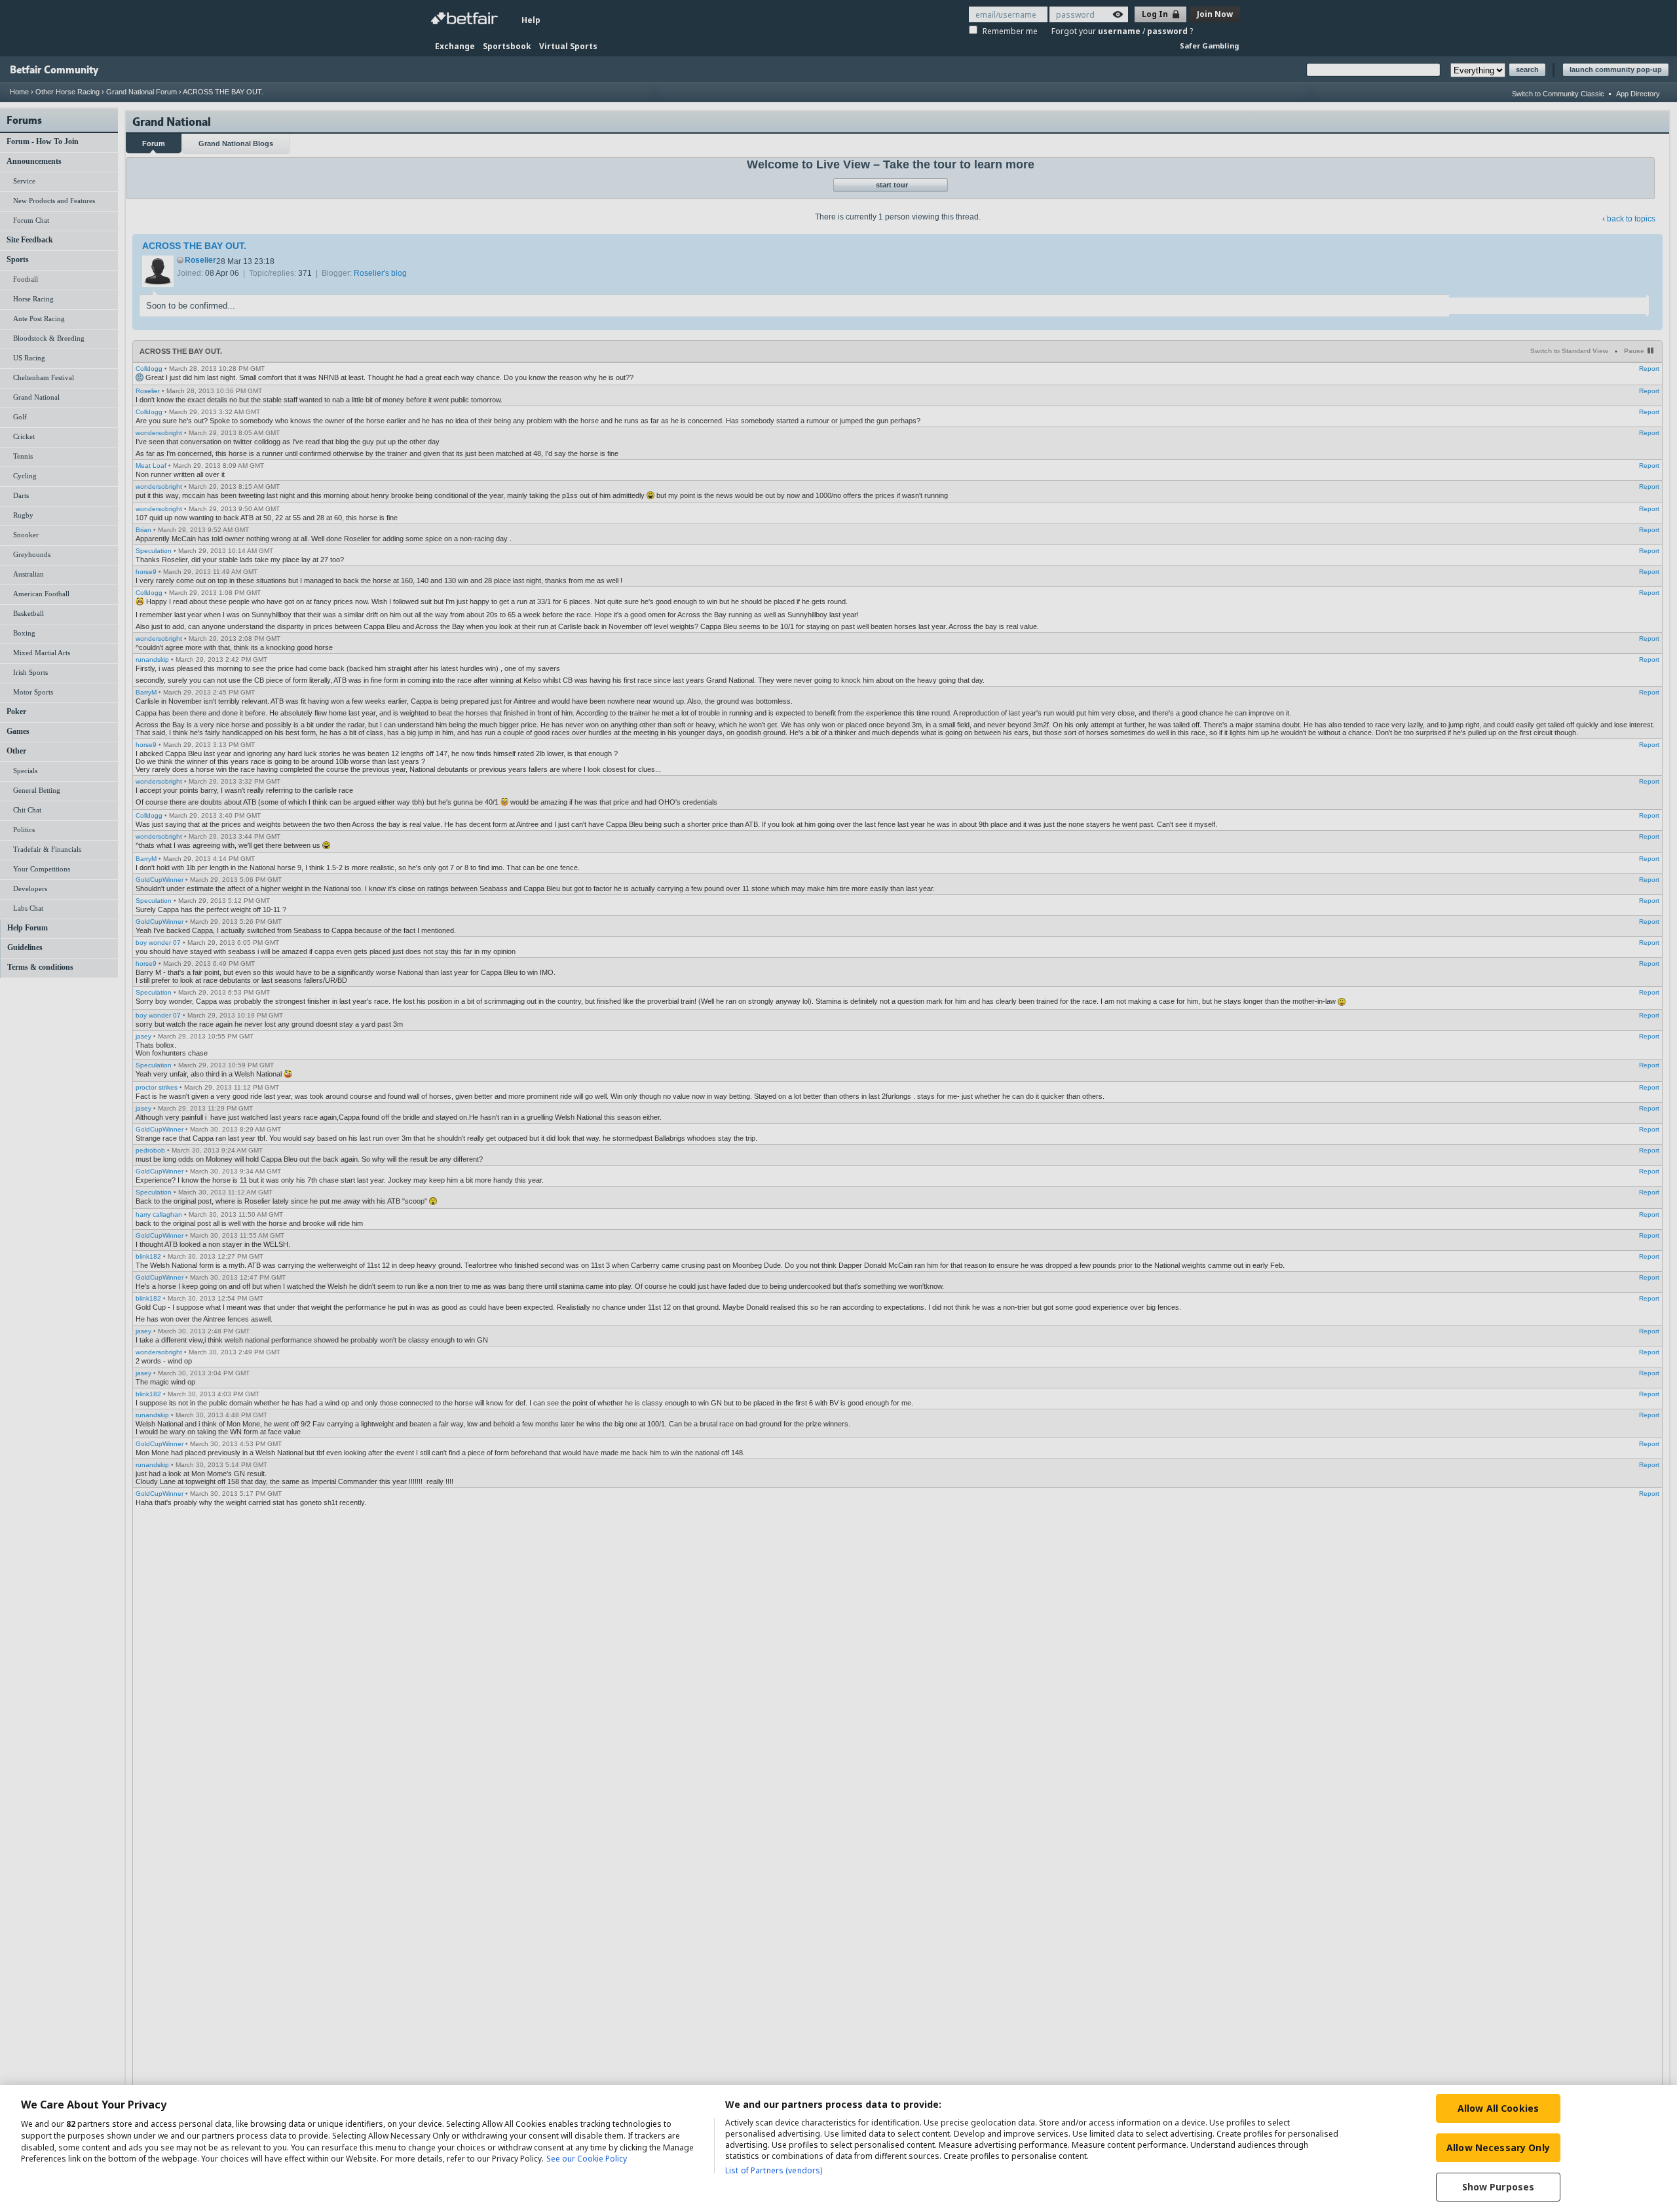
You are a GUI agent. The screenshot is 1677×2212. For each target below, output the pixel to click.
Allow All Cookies (1498, 2108)
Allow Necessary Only (1498, 2147)
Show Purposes (1498, 2187)
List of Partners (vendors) (774, 2170)
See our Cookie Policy (587, 2159)
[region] (838, 2148)
